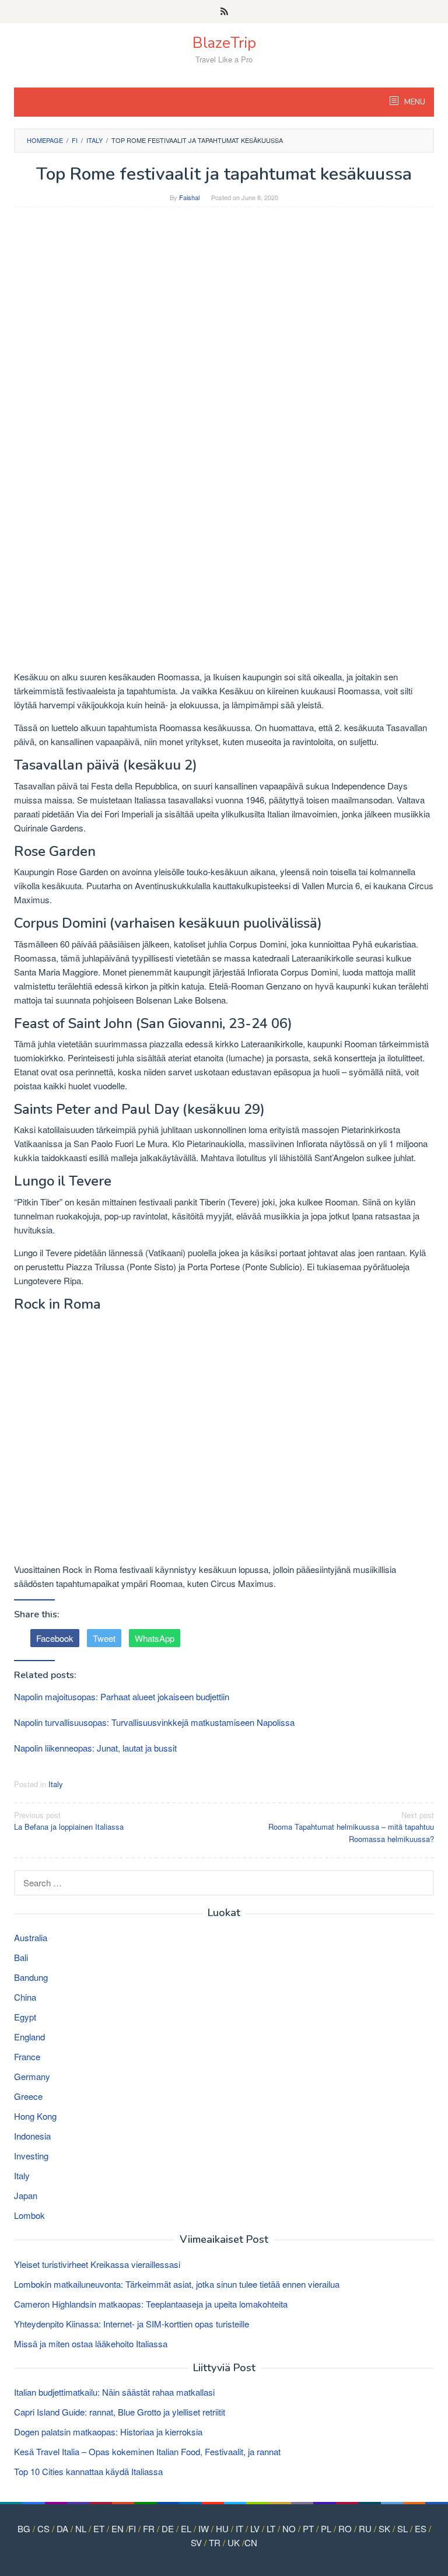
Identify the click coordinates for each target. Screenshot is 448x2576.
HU (222, 2528)
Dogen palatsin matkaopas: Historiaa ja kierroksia (108, 2432)
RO (345, 2528)
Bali (21, 1957)
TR (215, 2542)
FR (149, 2528)
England (29, 2037)
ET (99, 2528)
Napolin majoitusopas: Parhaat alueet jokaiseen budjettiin (122, 1696)
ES (421, 2528)
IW (204, 2528)
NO (289, 2528)
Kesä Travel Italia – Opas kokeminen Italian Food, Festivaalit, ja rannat (147, 2451)
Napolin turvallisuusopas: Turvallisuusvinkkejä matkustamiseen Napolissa (154, 1722)
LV (255, 2528)
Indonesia (32, 2136)
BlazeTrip (224, 43)
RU (365, 2528)
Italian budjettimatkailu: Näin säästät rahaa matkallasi (114, 2392)
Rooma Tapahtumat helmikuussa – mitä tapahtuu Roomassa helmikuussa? (351, 1827)
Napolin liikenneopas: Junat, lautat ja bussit (95, 1748)
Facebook (55, 1638)
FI (132, 2528)
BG (24, 2528)
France (27, 2056)
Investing (31, 2156)
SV (196, 2542)
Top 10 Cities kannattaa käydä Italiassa (88, 2471)
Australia (31, 1937)
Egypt (25, 2017)
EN (118, 2528)
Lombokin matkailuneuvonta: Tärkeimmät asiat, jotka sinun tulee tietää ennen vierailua (177, 2284)
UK (234, 2542)
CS (43, 2528)
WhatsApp (155, 1638)
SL (402, 2528)
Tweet (104, 1638)
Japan (26, 2195)
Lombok (29, 2215)
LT (271, 2528)
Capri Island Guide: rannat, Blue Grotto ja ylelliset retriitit (120, 2412)
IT (239, 2528)
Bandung (31, 1977)
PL (326, 2528)
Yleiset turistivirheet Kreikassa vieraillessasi (97, 2264)
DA (62, 2528)
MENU (414, 102)
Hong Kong (35, 2116)
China (25, 1997)
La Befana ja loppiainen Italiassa (69, 1821)
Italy (56, 1784)
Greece (28, 2096)
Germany (32, 2076)
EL (186, 2528)
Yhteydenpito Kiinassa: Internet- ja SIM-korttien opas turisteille (132, 2324)
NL (81, 2528)
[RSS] (224, 12)
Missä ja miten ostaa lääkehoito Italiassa (91, 2343)
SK (384, 2528)
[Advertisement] (224, 300)
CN (251, 2542)
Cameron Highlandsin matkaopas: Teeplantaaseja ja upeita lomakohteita (151, 2304)
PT (308, 2528)
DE (168, 2528)
